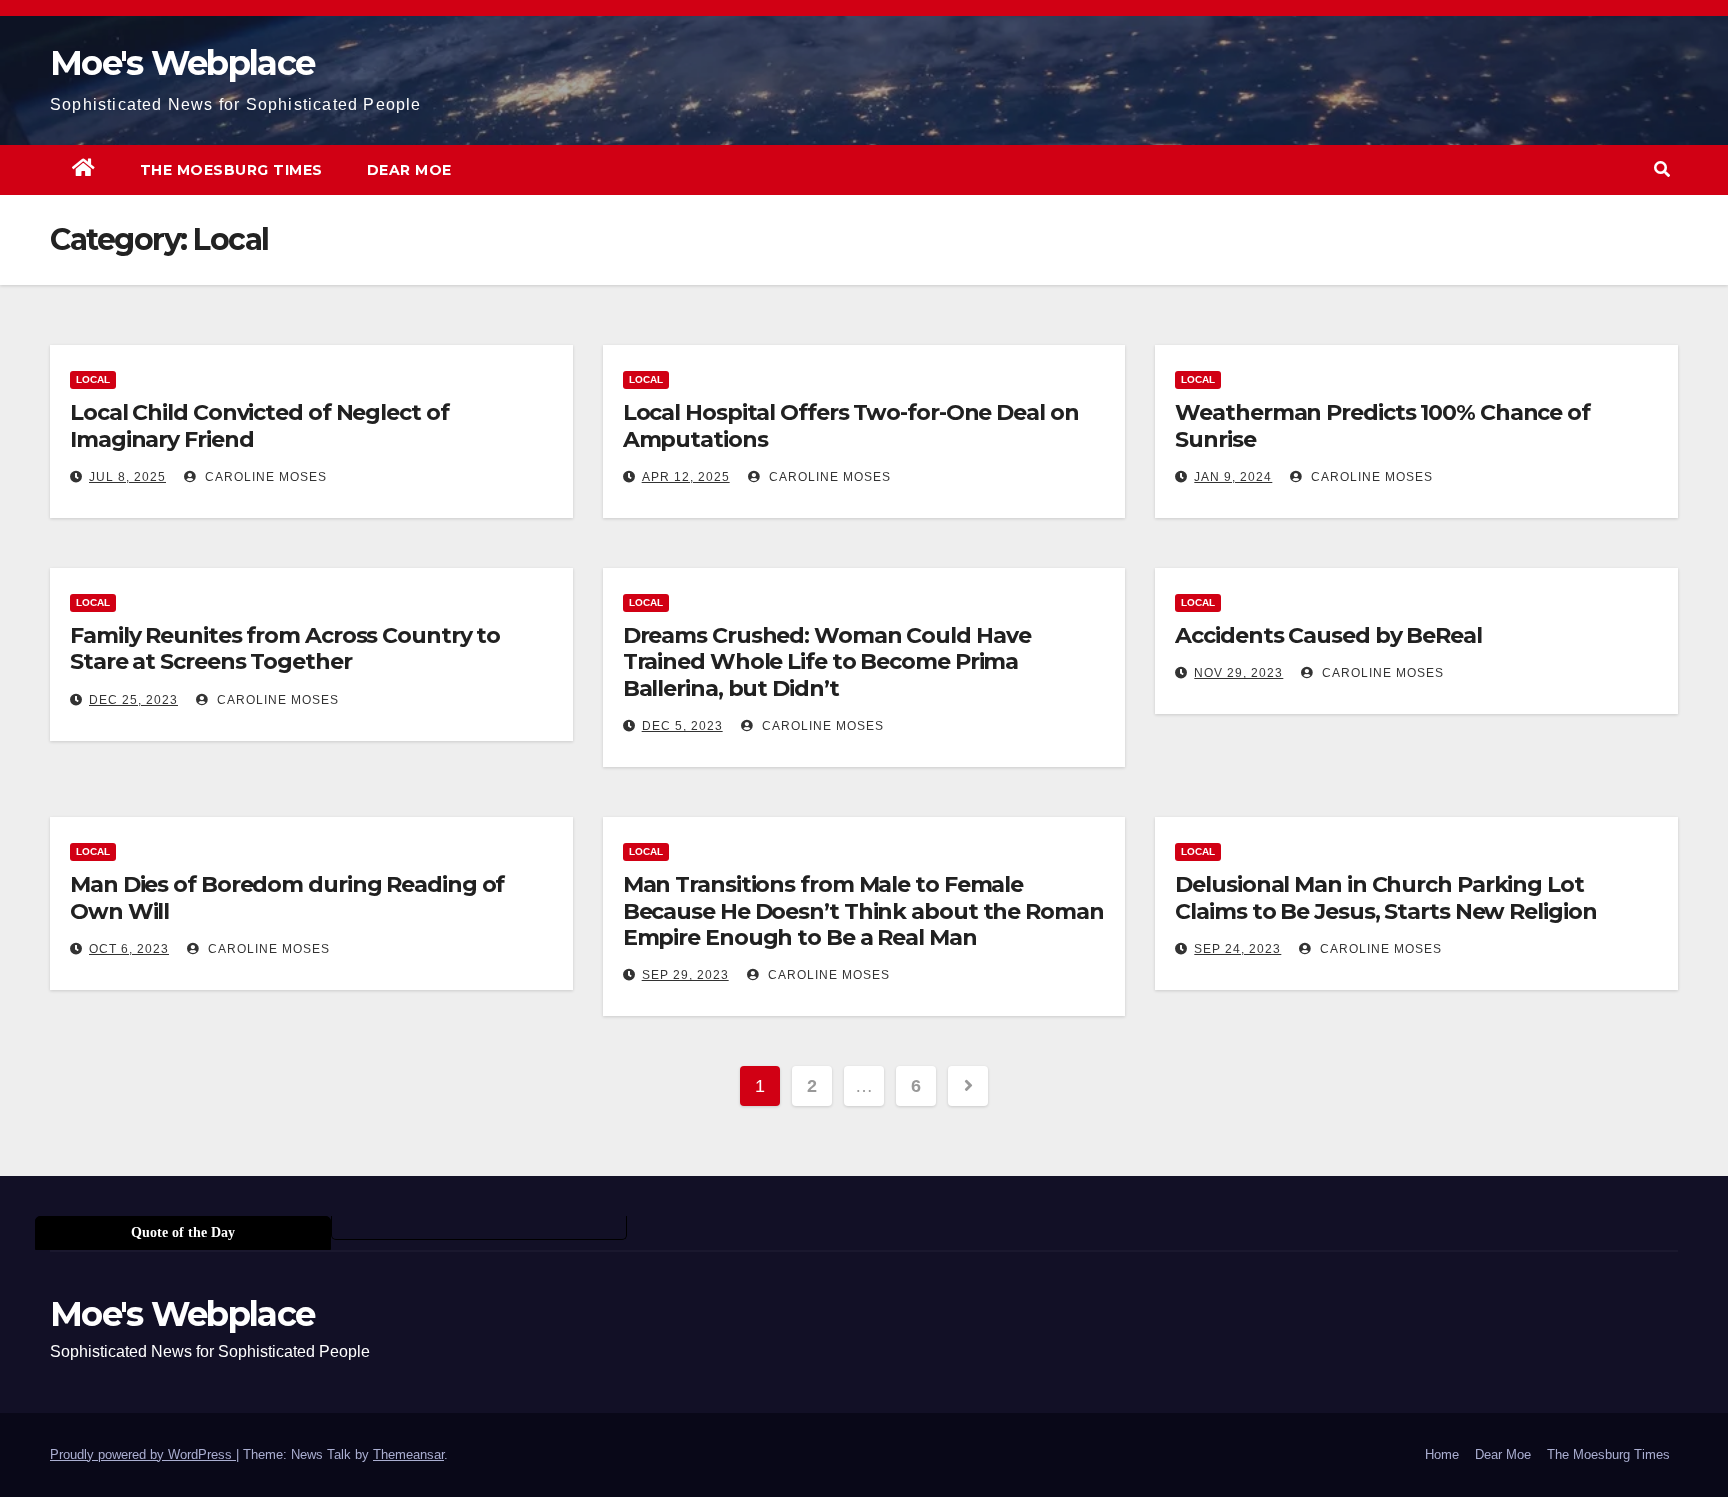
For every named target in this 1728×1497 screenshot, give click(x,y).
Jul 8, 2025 (127, 477)
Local (93, 379)
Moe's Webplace (182, 63)
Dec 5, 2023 (682, 726)
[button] (1662, 169)
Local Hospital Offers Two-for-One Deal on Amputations (851, 425)
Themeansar (408, 1454)
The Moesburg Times (231, 170)
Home (1442, 1454)
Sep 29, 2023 (685, 975)
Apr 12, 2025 (686, 477)
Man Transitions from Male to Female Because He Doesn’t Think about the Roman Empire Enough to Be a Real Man (863, 911)
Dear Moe (409, 170)
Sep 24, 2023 (1237, 949)
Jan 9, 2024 (1233, 477)
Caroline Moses (264, 477)
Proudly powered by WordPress (143, 1454)
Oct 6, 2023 (129, 949)
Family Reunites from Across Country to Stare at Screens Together (285, 648)
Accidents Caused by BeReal (1328, 635)
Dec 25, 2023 (133, 700)
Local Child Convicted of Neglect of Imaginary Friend (259, 425)
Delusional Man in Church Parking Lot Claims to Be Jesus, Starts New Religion (1385, 897)
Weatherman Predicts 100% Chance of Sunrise (1382, 425)
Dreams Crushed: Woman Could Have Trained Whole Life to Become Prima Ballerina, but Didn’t (827, 662)
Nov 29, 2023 (1238, 673)
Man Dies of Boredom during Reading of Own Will (287, 897)
